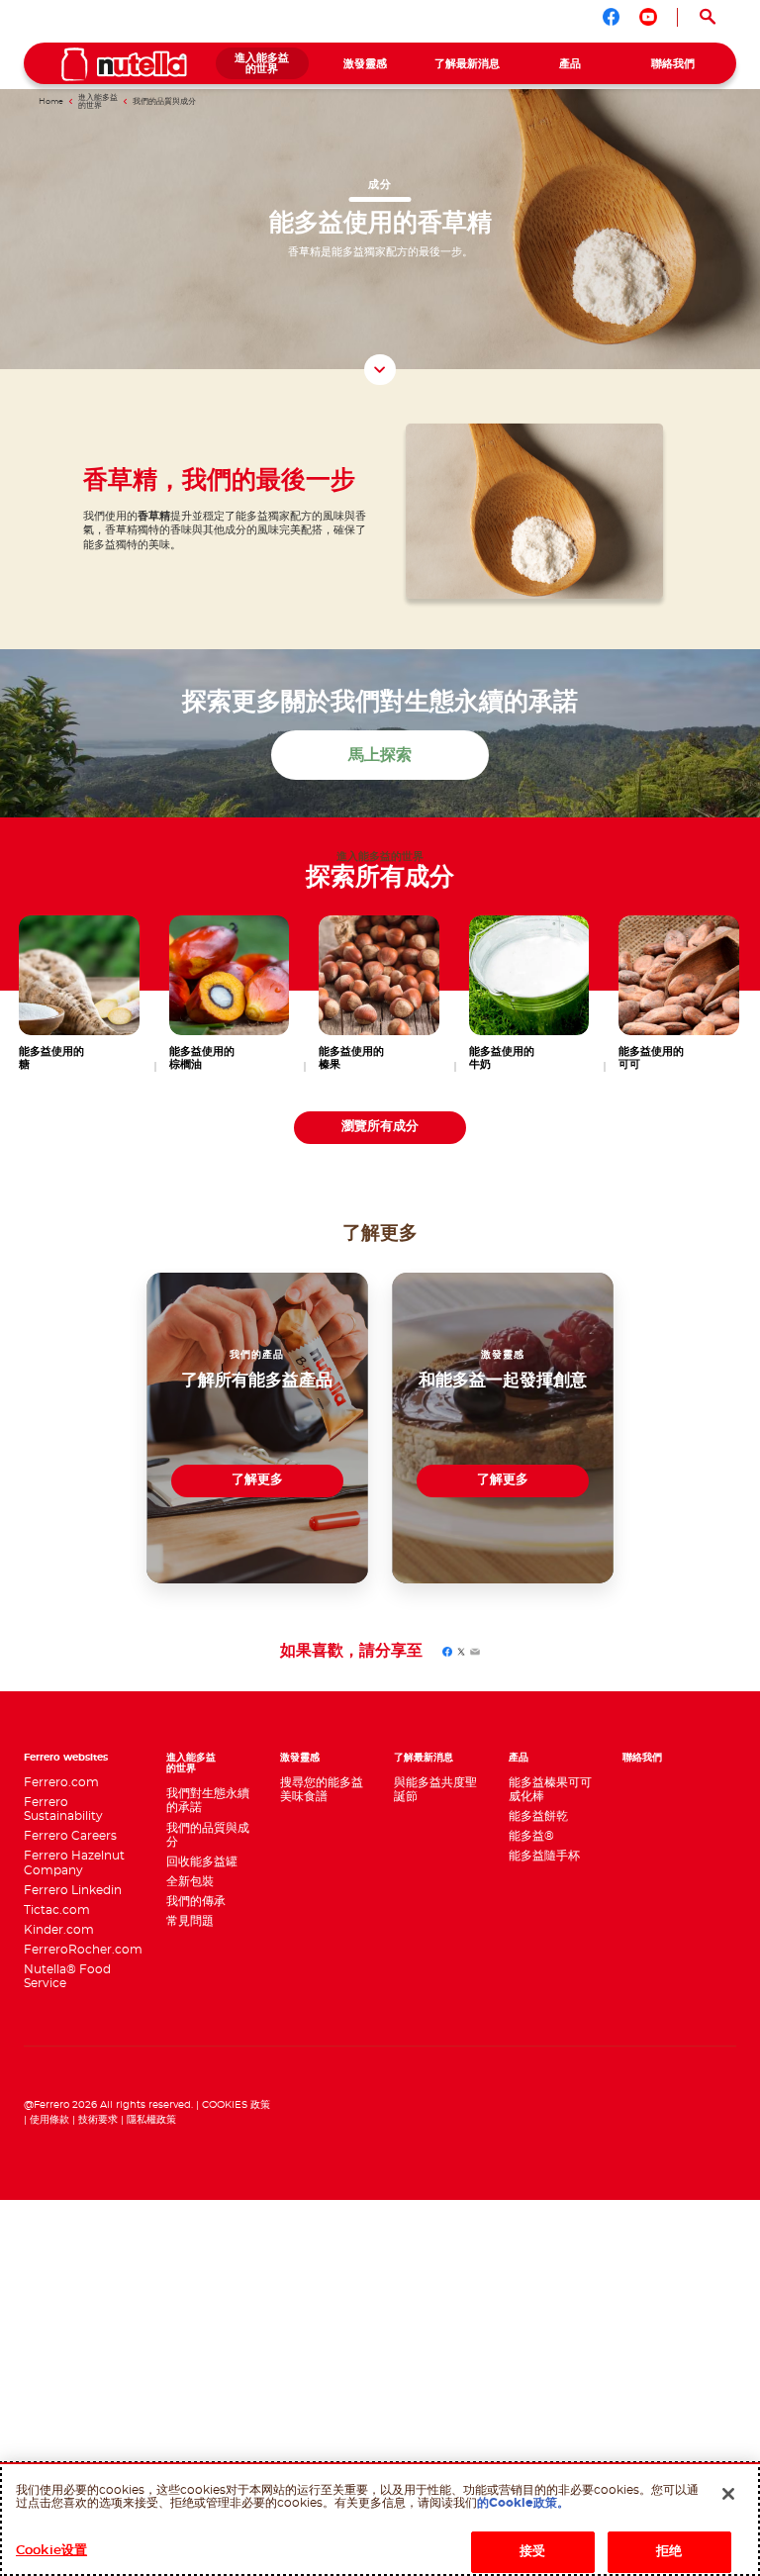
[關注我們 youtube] (648, 17)
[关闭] (728, 2494)
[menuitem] (262, 63)
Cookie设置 (51, 2551)
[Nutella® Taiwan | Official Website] (124, 64)
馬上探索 (380, 755)
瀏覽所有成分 (380, 1127)
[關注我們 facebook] (612, 17)
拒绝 (669, 2552)
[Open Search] (707, 17)
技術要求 (98, 2120)
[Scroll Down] (380, 370)
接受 (532, 2552)
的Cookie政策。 (523, 2503)
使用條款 (49, 2120)
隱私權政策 (151, 2120)
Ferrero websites (66, 1758)
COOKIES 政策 (236, 2105)
